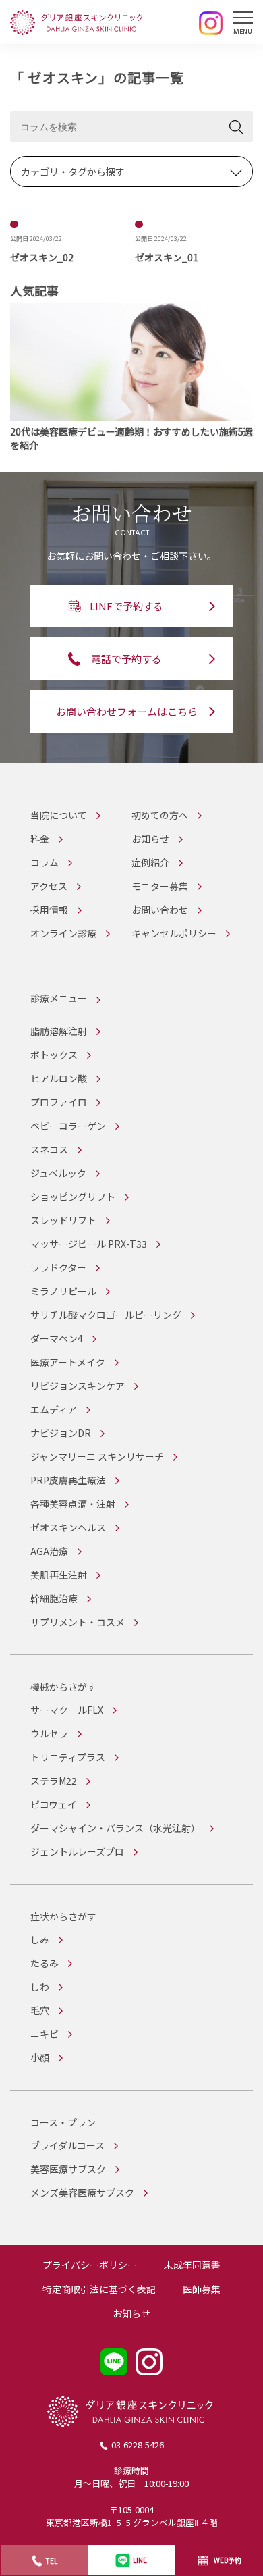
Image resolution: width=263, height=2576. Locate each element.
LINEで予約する (126, 606)
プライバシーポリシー (90, 2265)
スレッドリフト (63, 1220)
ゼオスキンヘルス (68, 1527)
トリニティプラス (68, 1757)
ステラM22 (54, 1781)
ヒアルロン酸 (59, 1078)
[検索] (236, 127)
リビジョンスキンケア (78, 1386)
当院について (59, 815)
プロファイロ (59, 1102)
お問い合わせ (160, 910)
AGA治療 (49, 1551)
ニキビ (45, 2034)
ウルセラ (49, 1733)
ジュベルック (58, 1173)
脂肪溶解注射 (59, 1031)
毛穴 (40, 2010)
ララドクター (58, 1267)
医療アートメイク (68, 1362)
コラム (45, 862)
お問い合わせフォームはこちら (127, 711)
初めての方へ (160, 815)
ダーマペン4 (57, 1338)
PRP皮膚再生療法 (68, 1480)
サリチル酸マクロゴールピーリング (106, 1315)
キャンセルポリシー (174, 933)
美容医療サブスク (68, 2169)
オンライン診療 (63, 933)
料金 (40, 839)
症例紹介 (150, 862)
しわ (40, 1987)
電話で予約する (126, 659)
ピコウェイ (54, 1804)
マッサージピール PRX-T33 (89, 1244)
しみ (40, 1939)
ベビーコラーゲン (68, 1126)
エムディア (54, 1409)
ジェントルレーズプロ (77, 1851)
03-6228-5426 (138, 2445)
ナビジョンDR (61, 1433)
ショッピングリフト (73, 1197)
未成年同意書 (192, 2265)
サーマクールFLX (67, 1710)
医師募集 (202, 2289)
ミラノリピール (63, 1291)
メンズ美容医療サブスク (82, 2192)
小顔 (40, 2057)
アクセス (49, 886)
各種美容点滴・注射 (73, 1504)
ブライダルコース (67, 2145)
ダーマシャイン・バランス (115, 1828)
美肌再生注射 (59, 1575)
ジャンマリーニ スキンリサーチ (97, 1456)
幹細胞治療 (54, 1598)
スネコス (49, 1149)
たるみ (45, 1963)
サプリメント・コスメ (78, 1622)
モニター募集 (160, 886)
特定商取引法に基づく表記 (99, 2289)
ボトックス (54, 1055)
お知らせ (150, 839)
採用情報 (49, 910)
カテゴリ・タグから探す (73, 172)
